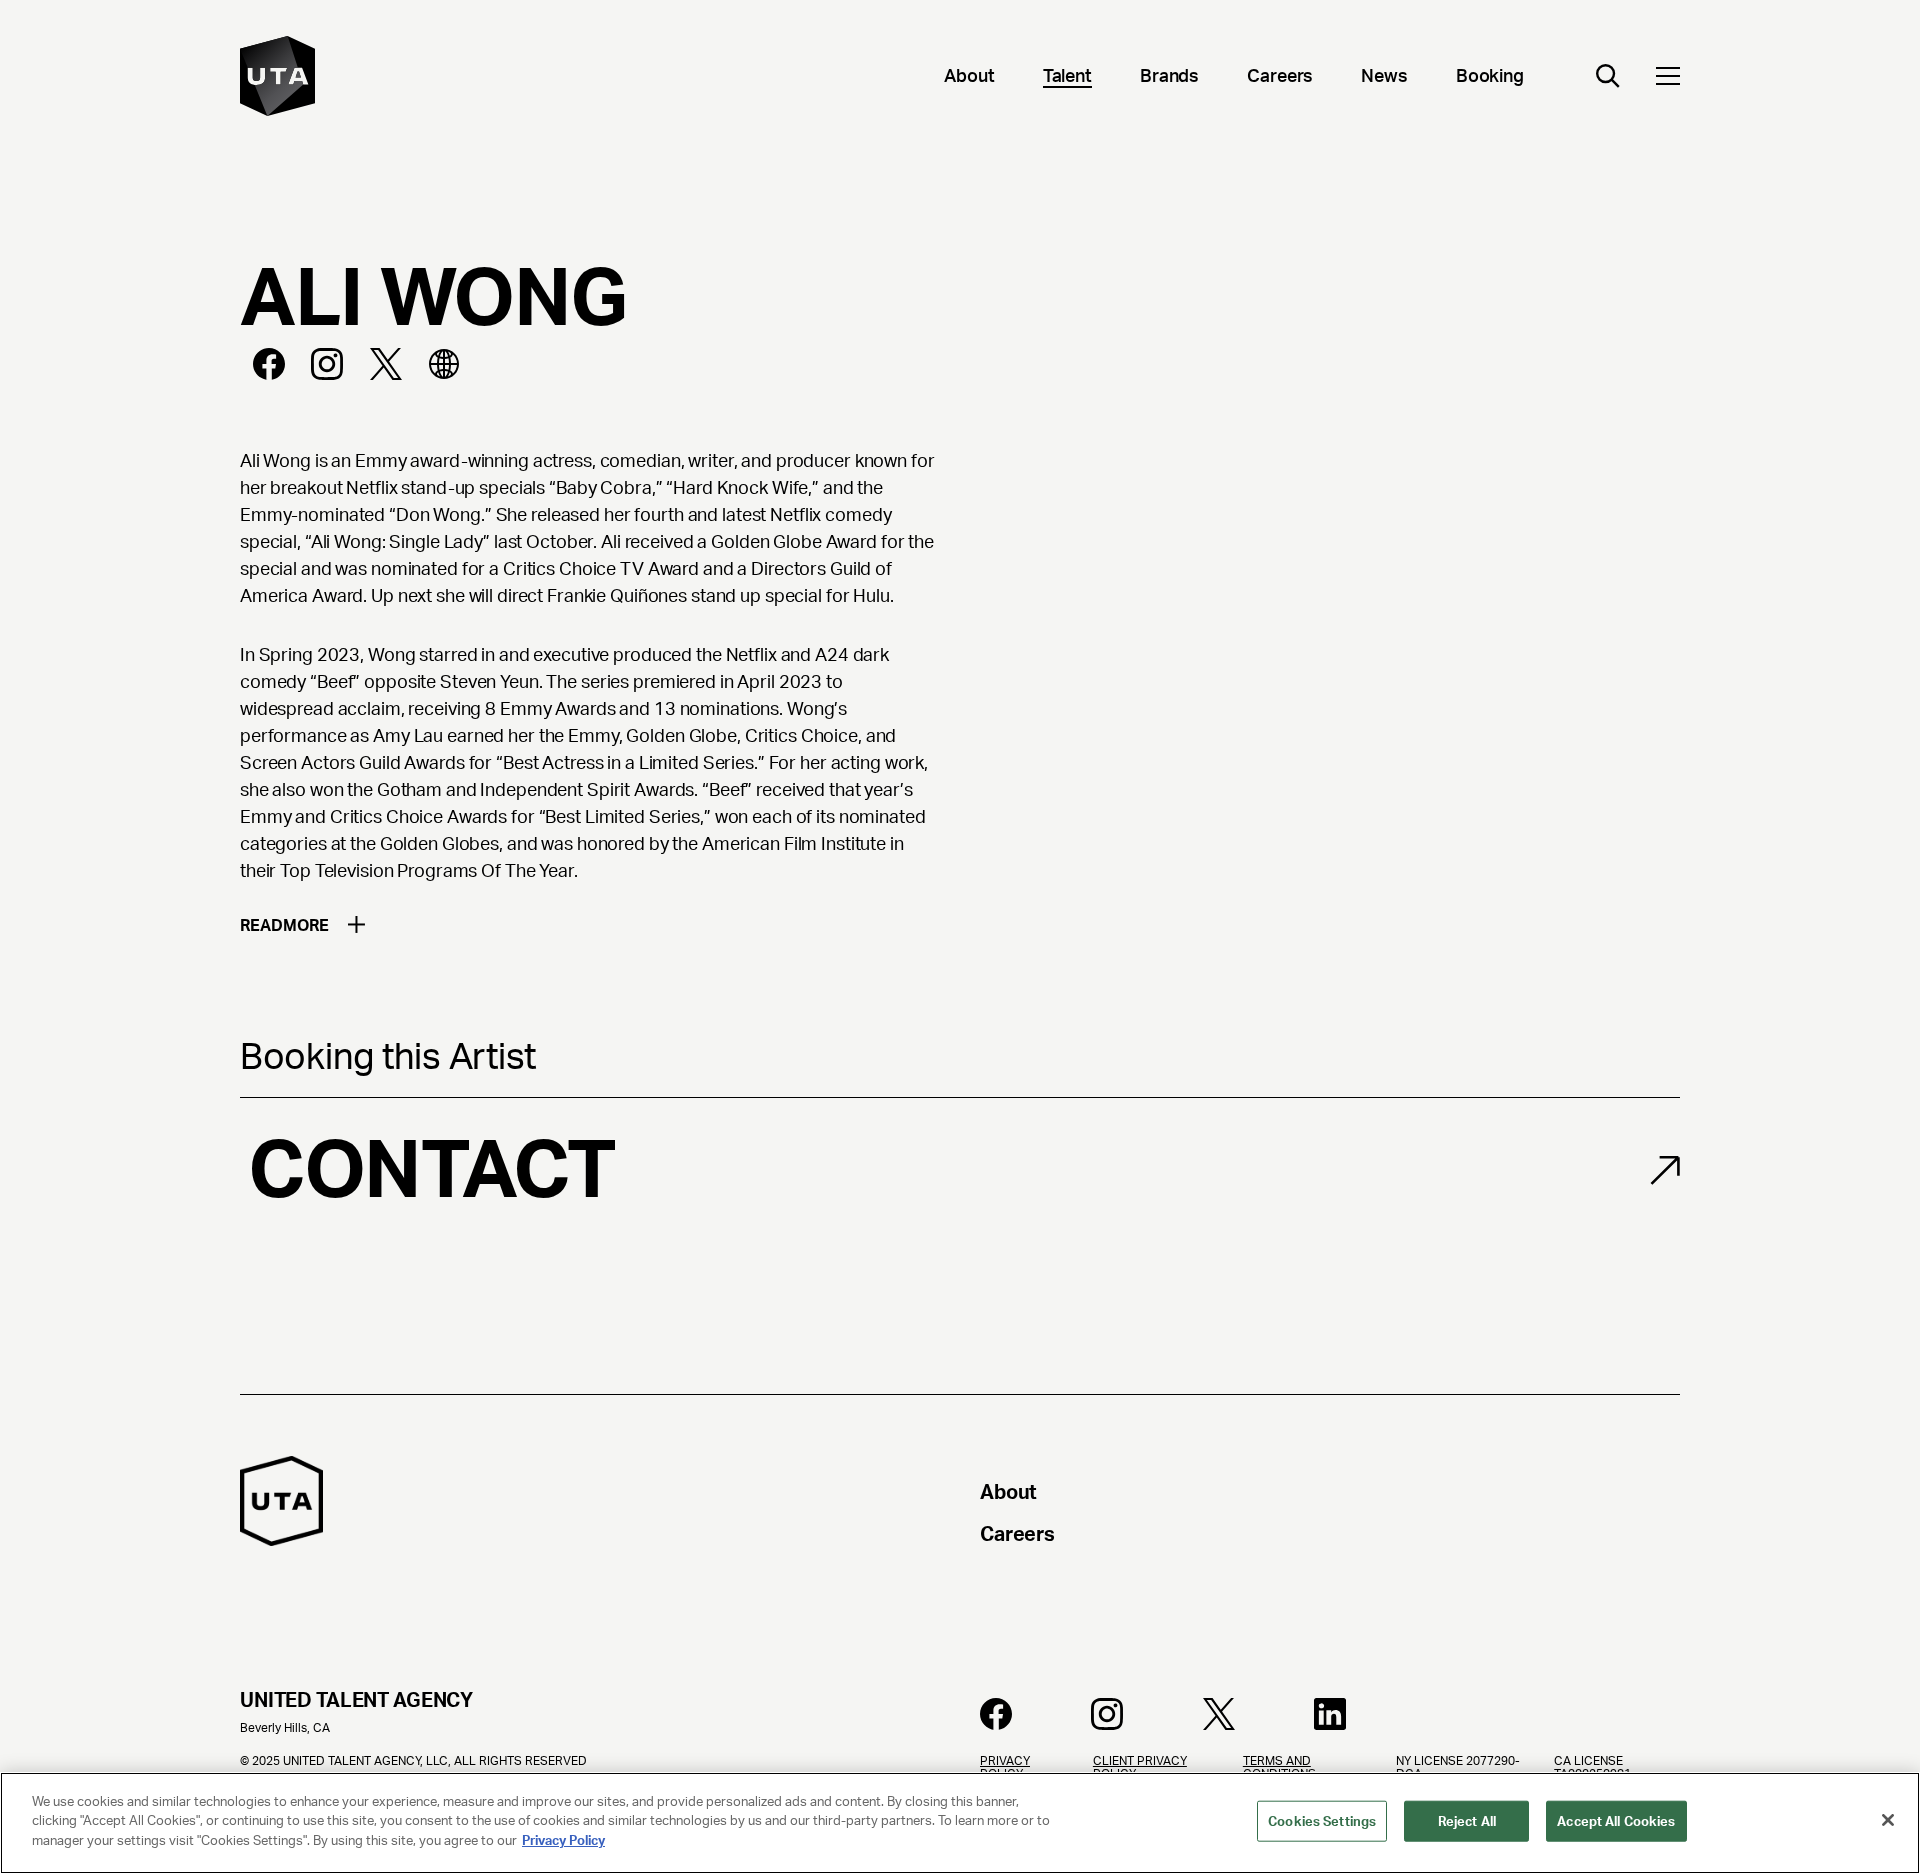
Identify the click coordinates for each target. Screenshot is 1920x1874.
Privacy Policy (563, 1840)
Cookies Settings (1322, 1821)
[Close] (1888, 1820)
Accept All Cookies (1616, 1821)
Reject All (1467, 1821)
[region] (960, 1823)
